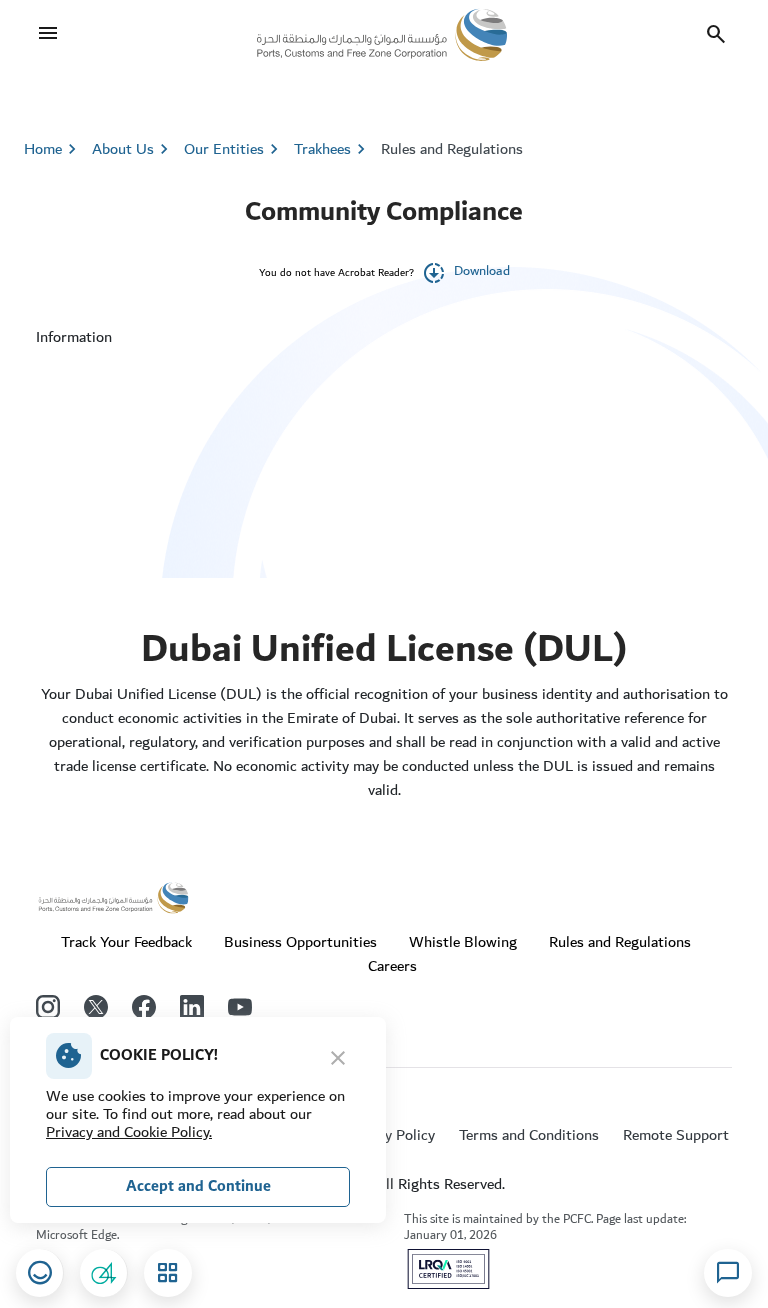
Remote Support (676, 1135)
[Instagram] (48, 1007)
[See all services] (168, 1273)
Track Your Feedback (126, 942)
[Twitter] (96, 1007)
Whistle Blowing (463, 942)
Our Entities (234, 149)
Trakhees (322, 149)
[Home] (382, 34)
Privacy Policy (390, 1135)
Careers (392, 966)
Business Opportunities (300, 942)
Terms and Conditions (529, 1135)
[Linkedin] (192, 1007)
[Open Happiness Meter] (40, 1273)
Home (43, 149)
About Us (133, 149)
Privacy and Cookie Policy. (129, 1132)
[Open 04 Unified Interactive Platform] (104, 1273)
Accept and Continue (198, 1186)
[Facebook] (144, 1007)
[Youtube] (240, 1007)
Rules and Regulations (452, 149)
